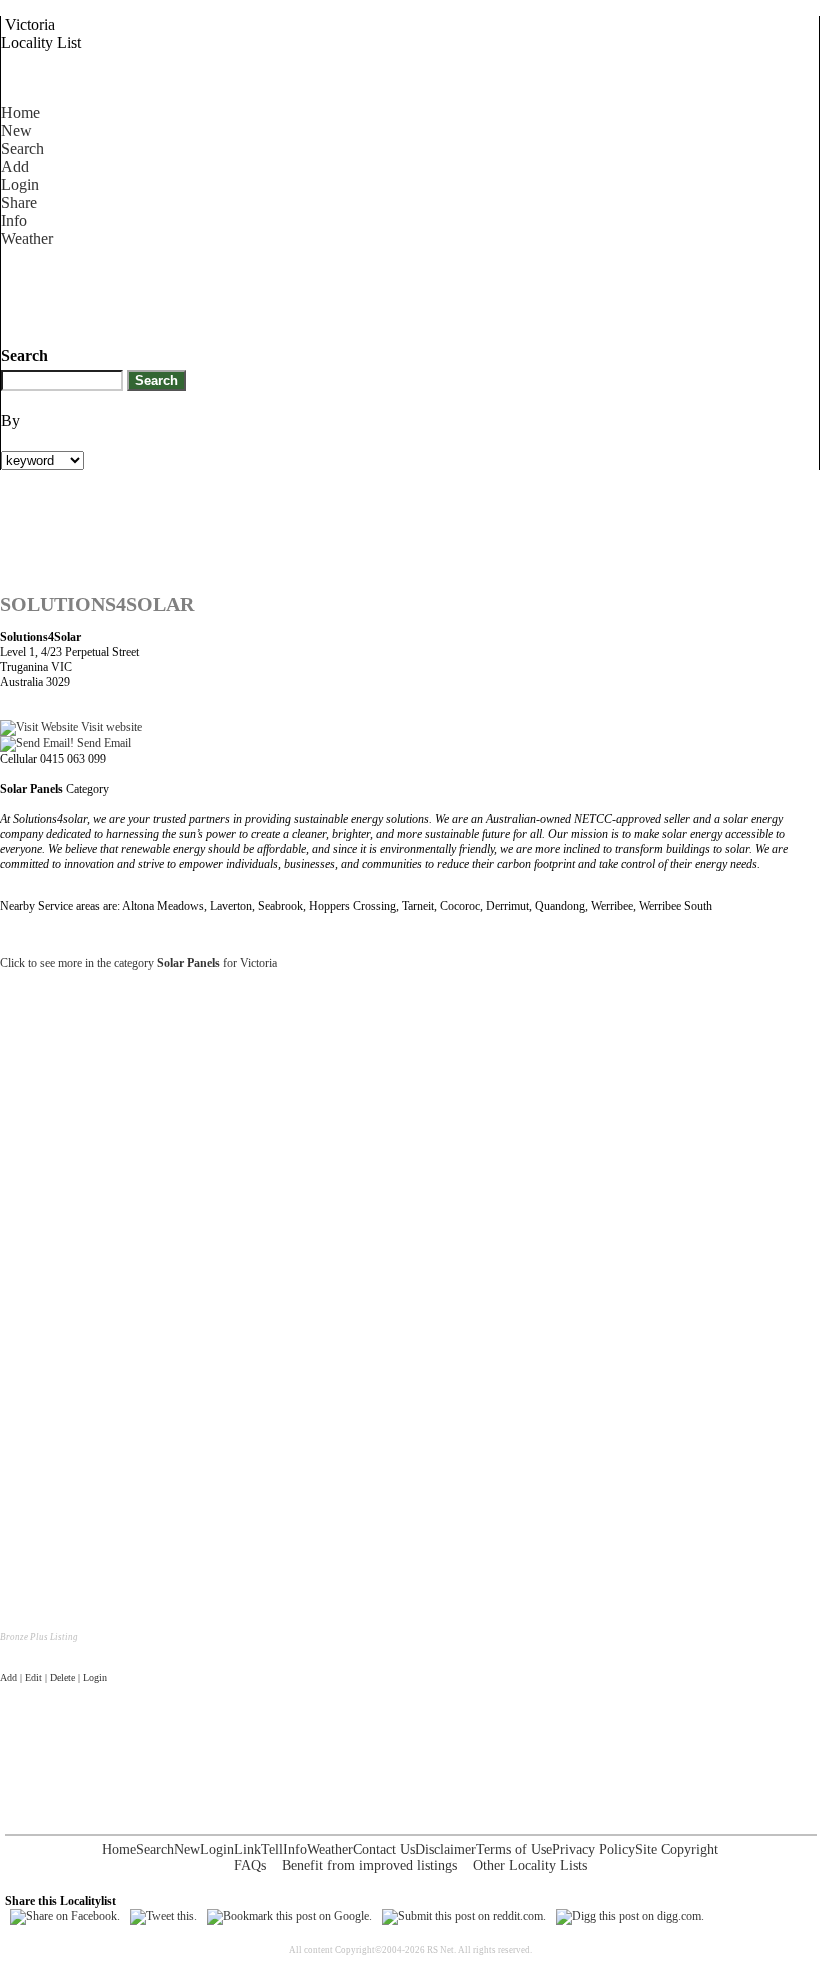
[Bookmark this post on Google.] (289, 1916)
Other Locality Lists (530, 1865)
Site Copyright (676, 1849)
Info (14, 220)
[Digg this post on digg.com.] (630, 1916)
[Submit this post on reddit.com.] (464, 1916)
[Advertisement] (365, 293)
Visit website (110, 727)
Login (20, 184)
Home (20, 112)
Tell (272, 1849)
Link (247, 1849)
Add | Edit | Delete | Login (53, 1677)
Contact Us (384, 1849)
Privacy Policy (593, 1849)
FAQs (250, 1865)
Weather (27, 238)
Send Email (102, 743)
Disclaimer (445, 1849)
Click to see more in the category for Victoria (138, 963)
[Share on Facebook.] (65, 1916)
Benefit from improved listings (369, 1865)
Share (19, 202)
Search (22, 148)
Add (15, 166)
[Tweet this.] (163, 1916)
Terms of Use (514, 1849)
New (16, 130)
